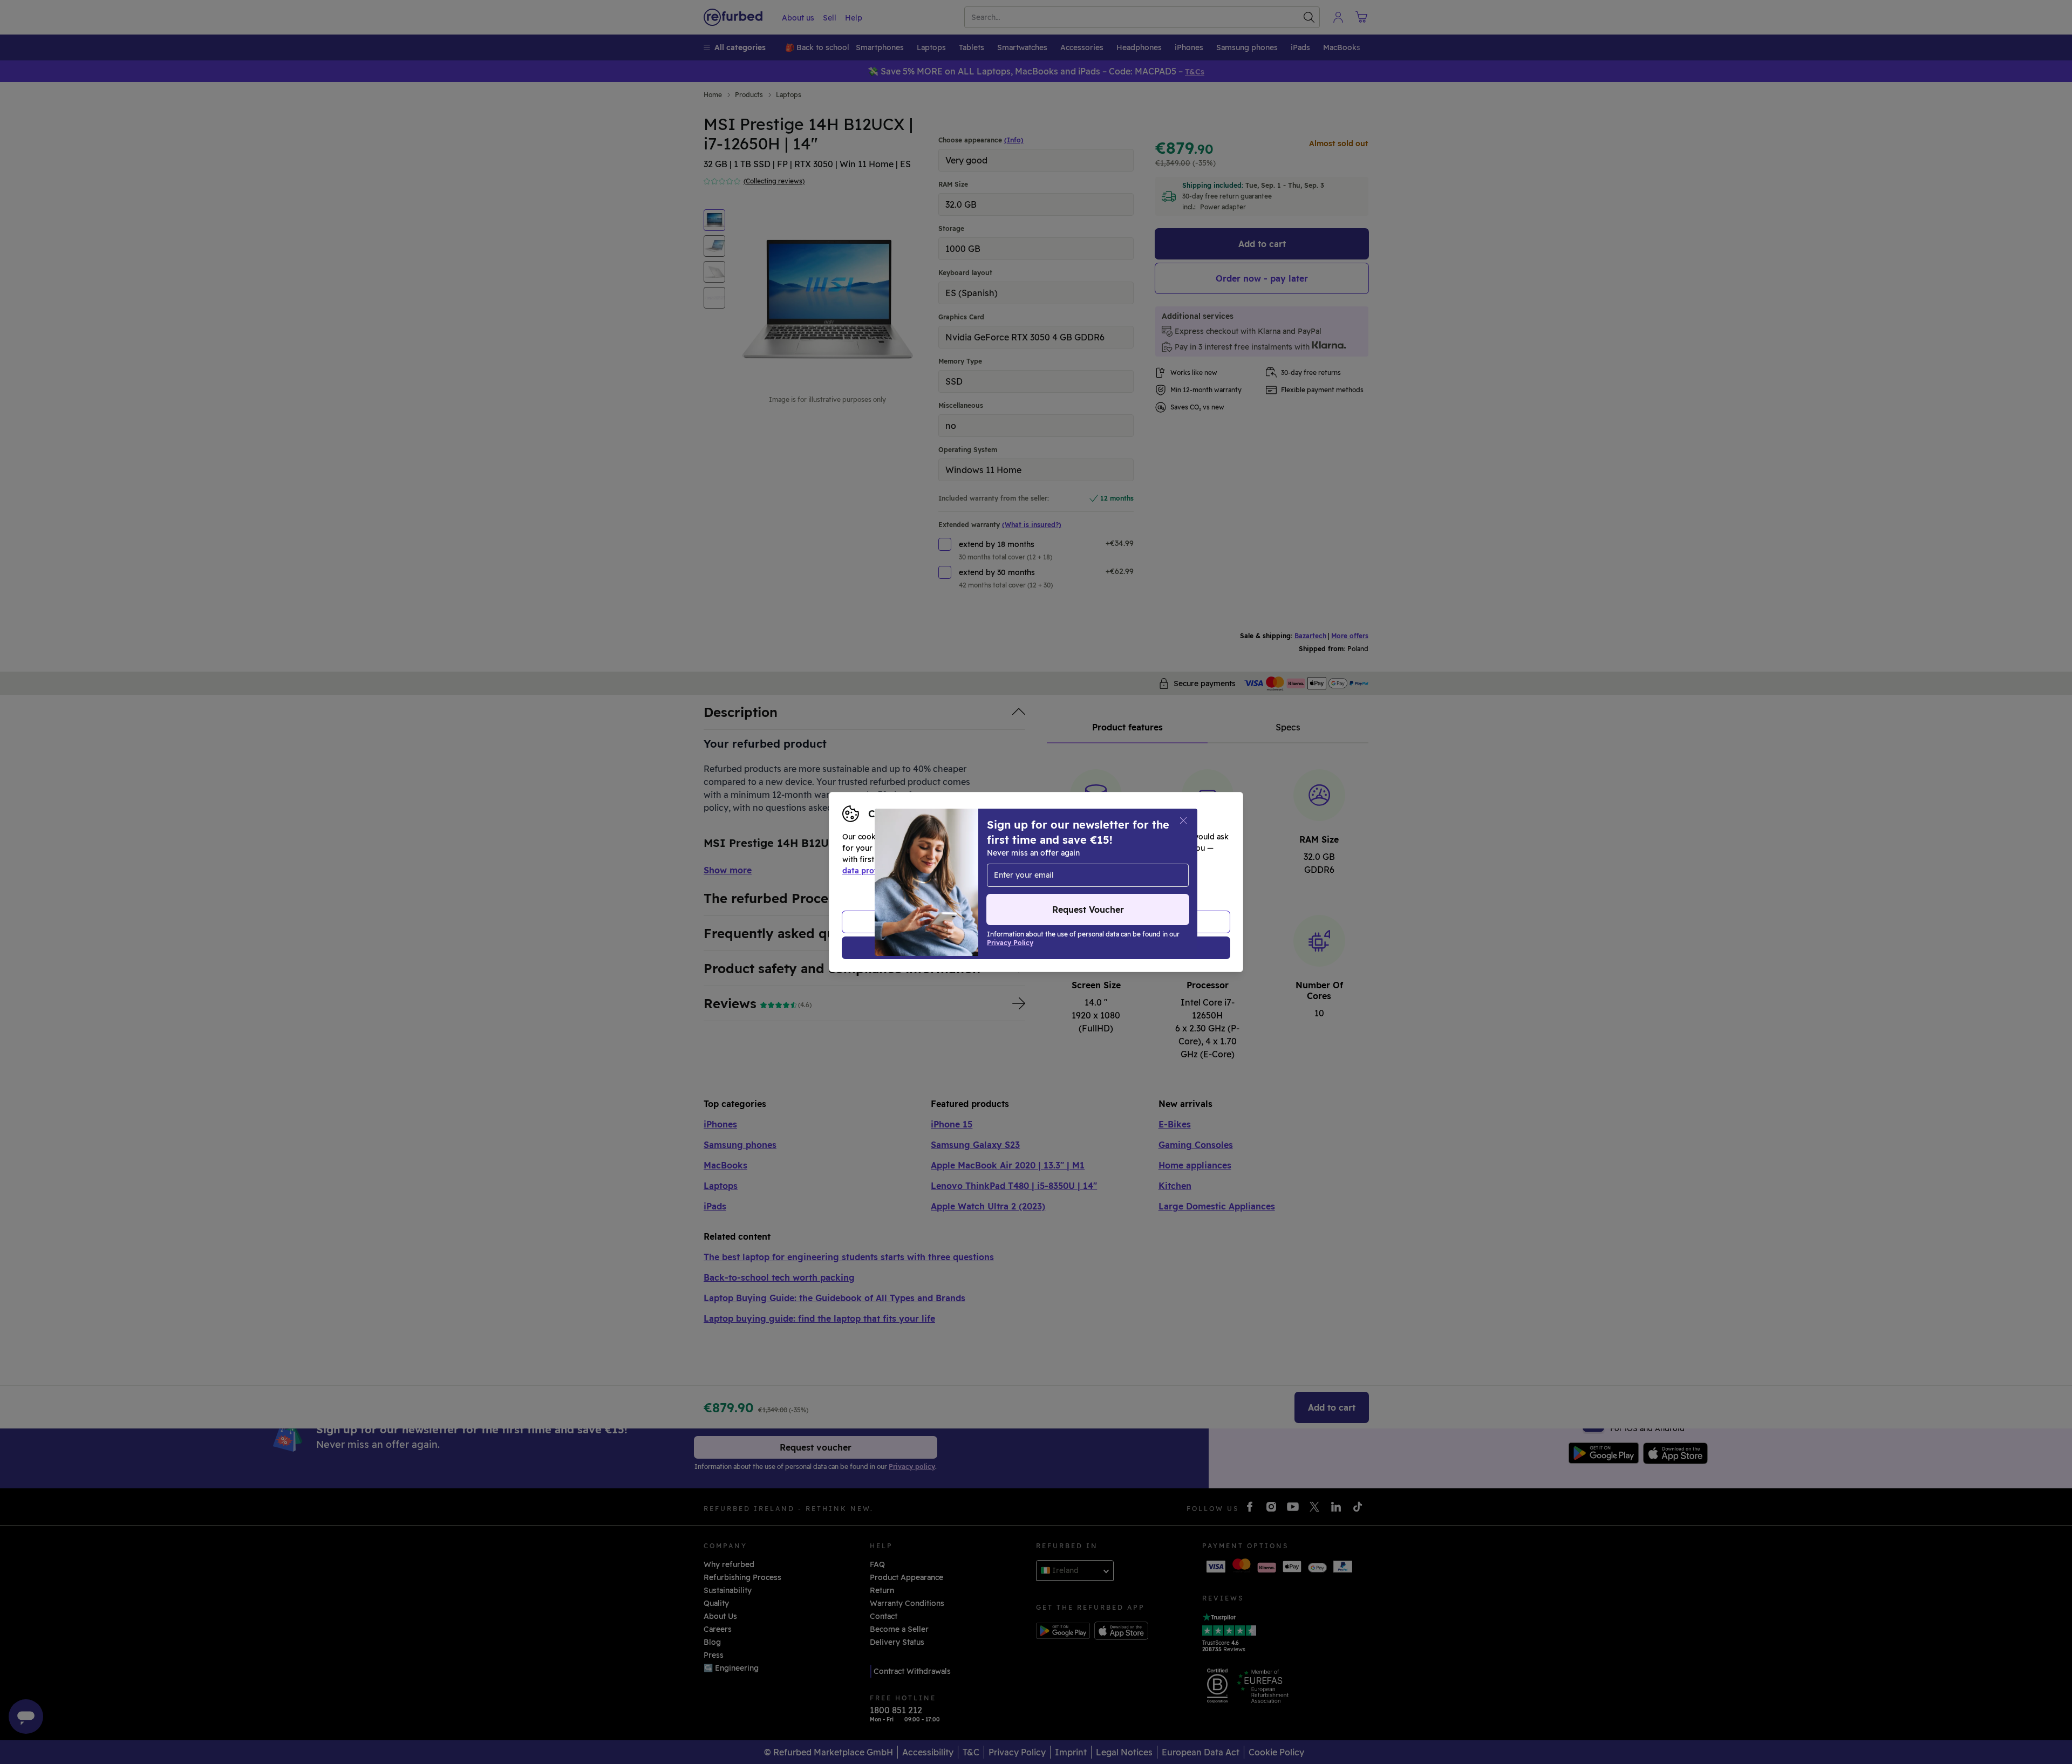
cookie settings (1069, 859)
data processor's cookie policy (1091, 871)
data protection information (895, 871)
